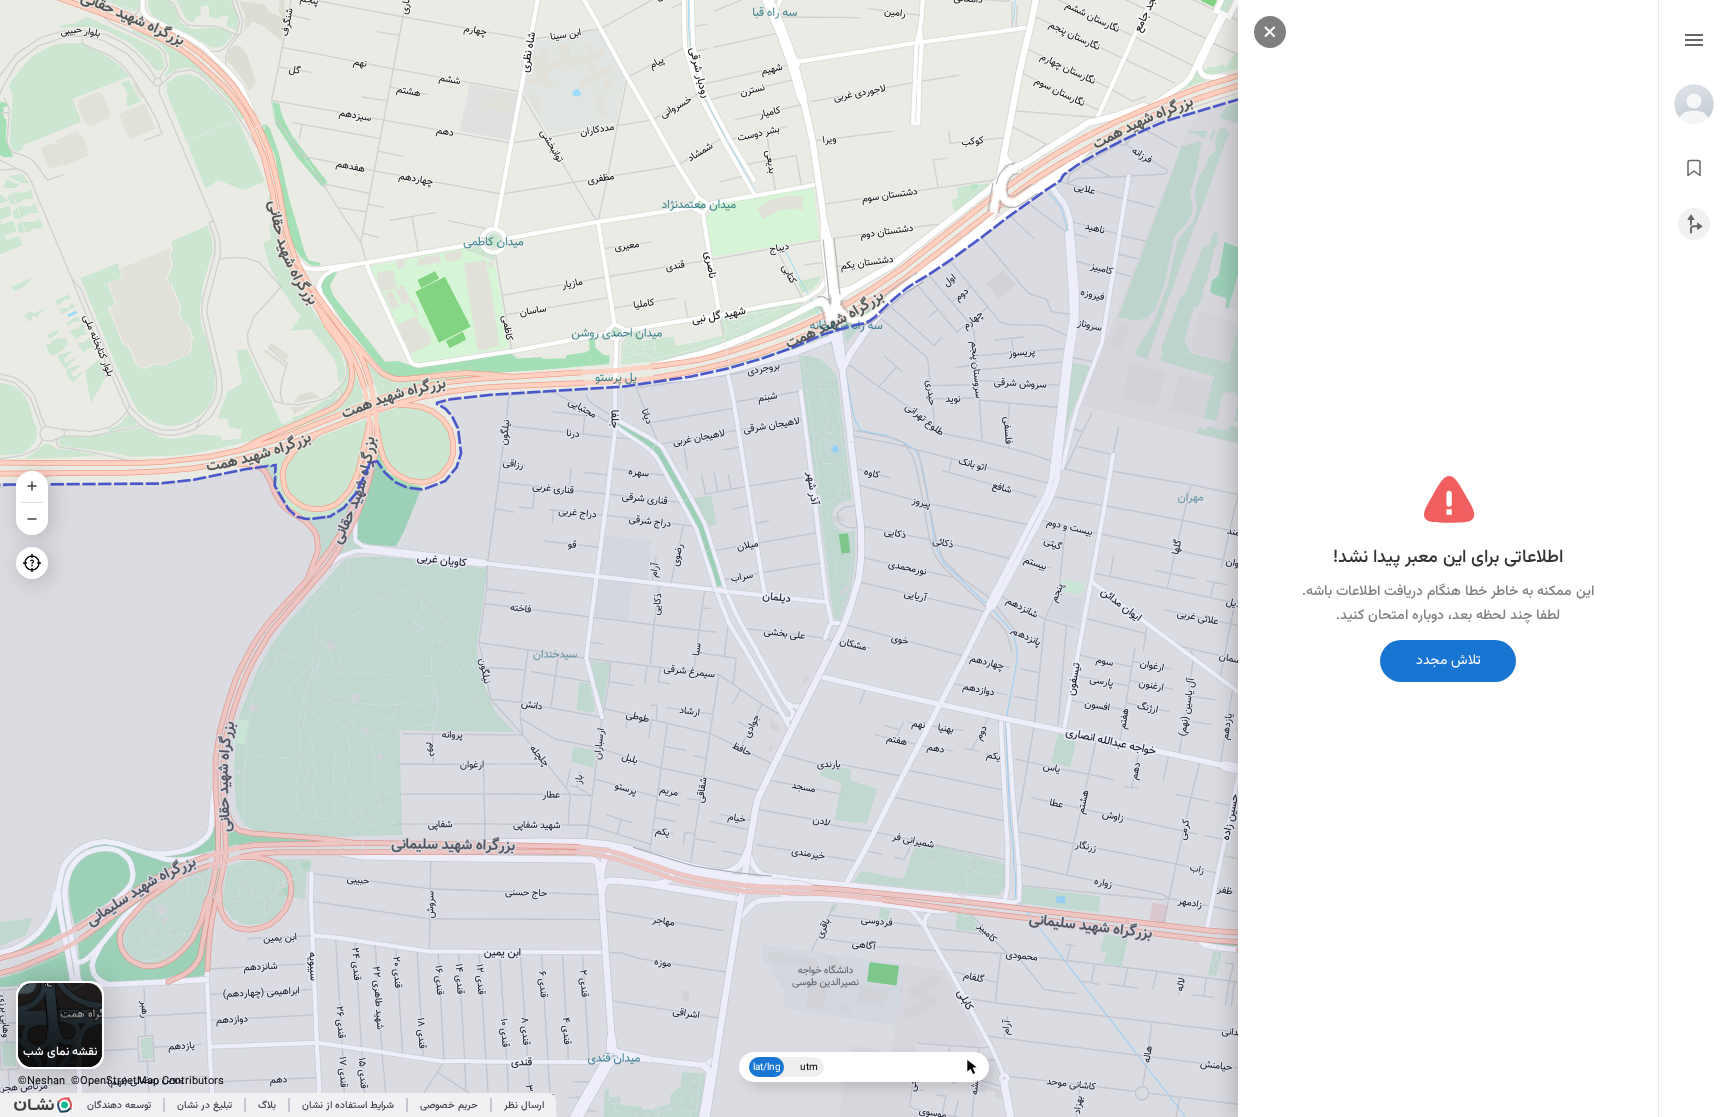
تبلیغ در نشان (204, 1105)
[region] (864, 558)
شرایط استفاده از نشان (348, 1105)
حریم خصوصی (449, 1105)
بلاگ (267, 1105)
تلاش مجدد (1448, 661)
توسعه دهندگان (119, 1105)
